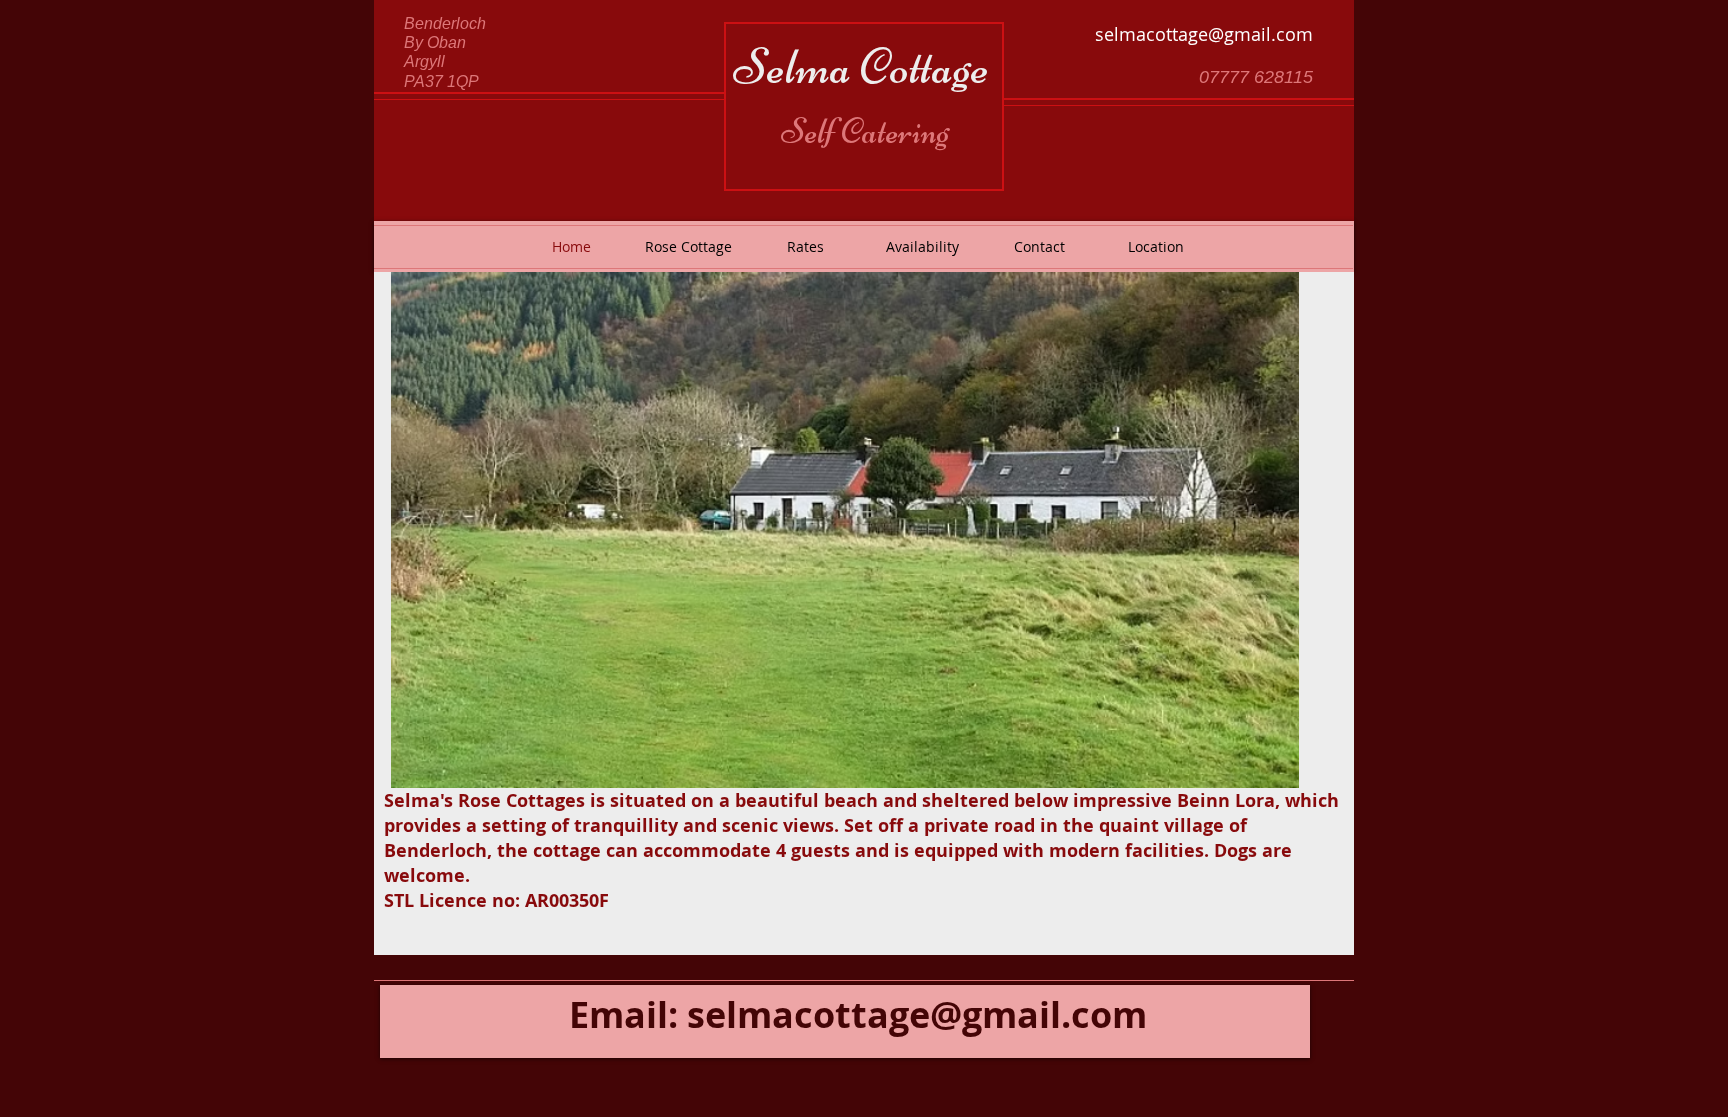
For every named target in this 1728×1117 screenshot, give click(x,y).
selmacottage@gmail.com (1204, 34)
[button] (845, 530)
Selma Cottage (861, 67)
